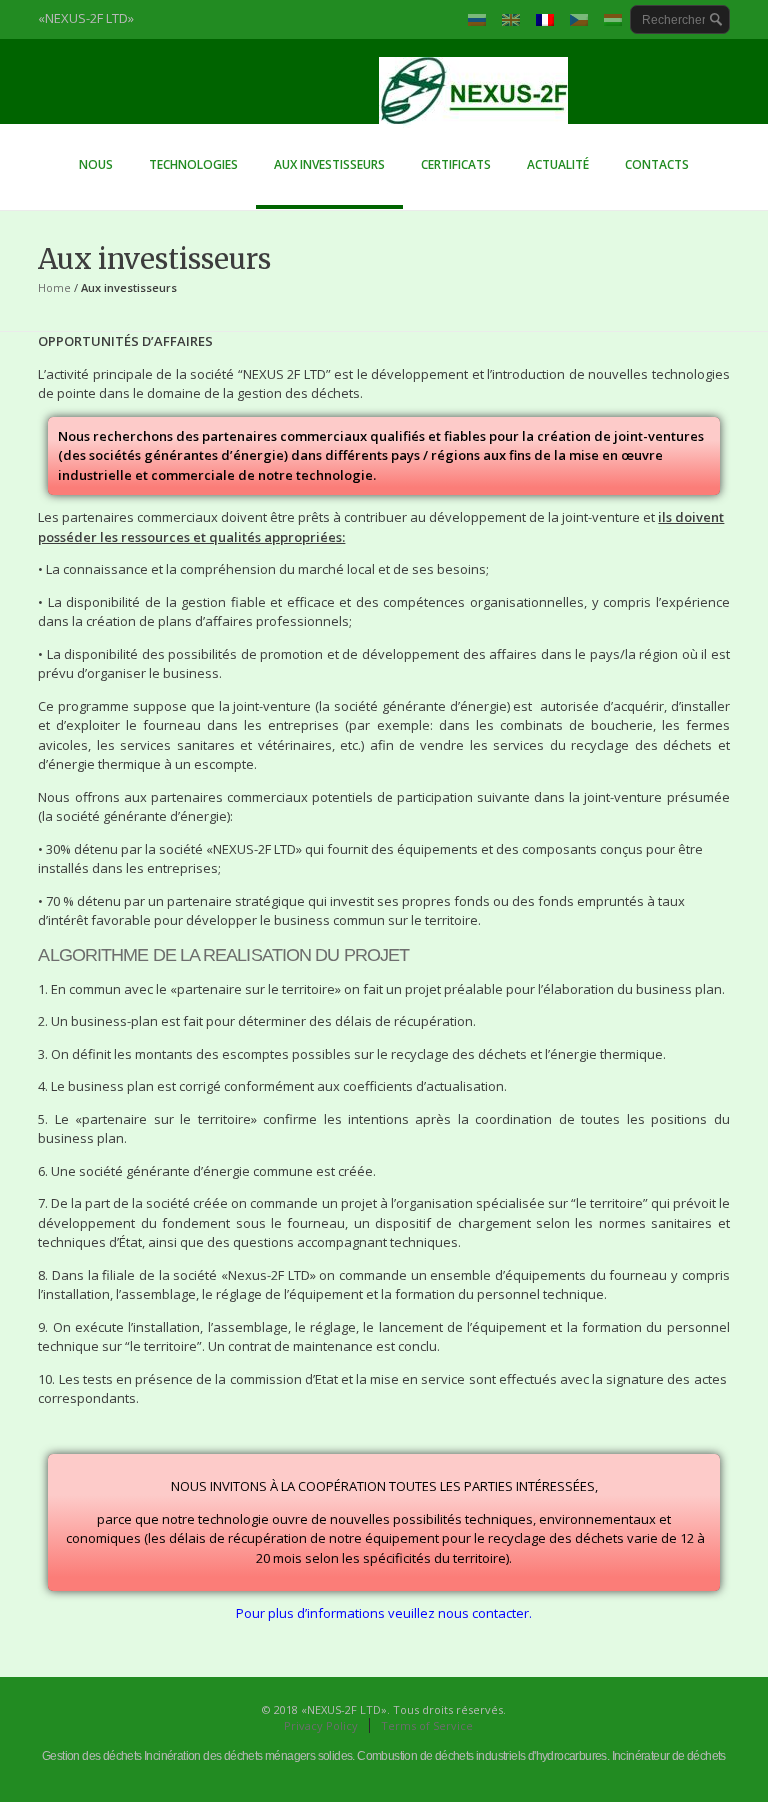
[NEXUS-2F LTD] (384, 97)
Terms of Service (427, 1725)
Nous (96, 164)
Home (54, 287)
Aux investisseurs (329, 164)
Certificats (456, 164)
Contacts (657, 164)
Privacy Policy (321, 1725)
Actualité (558, 164)
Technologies (184, 169)
